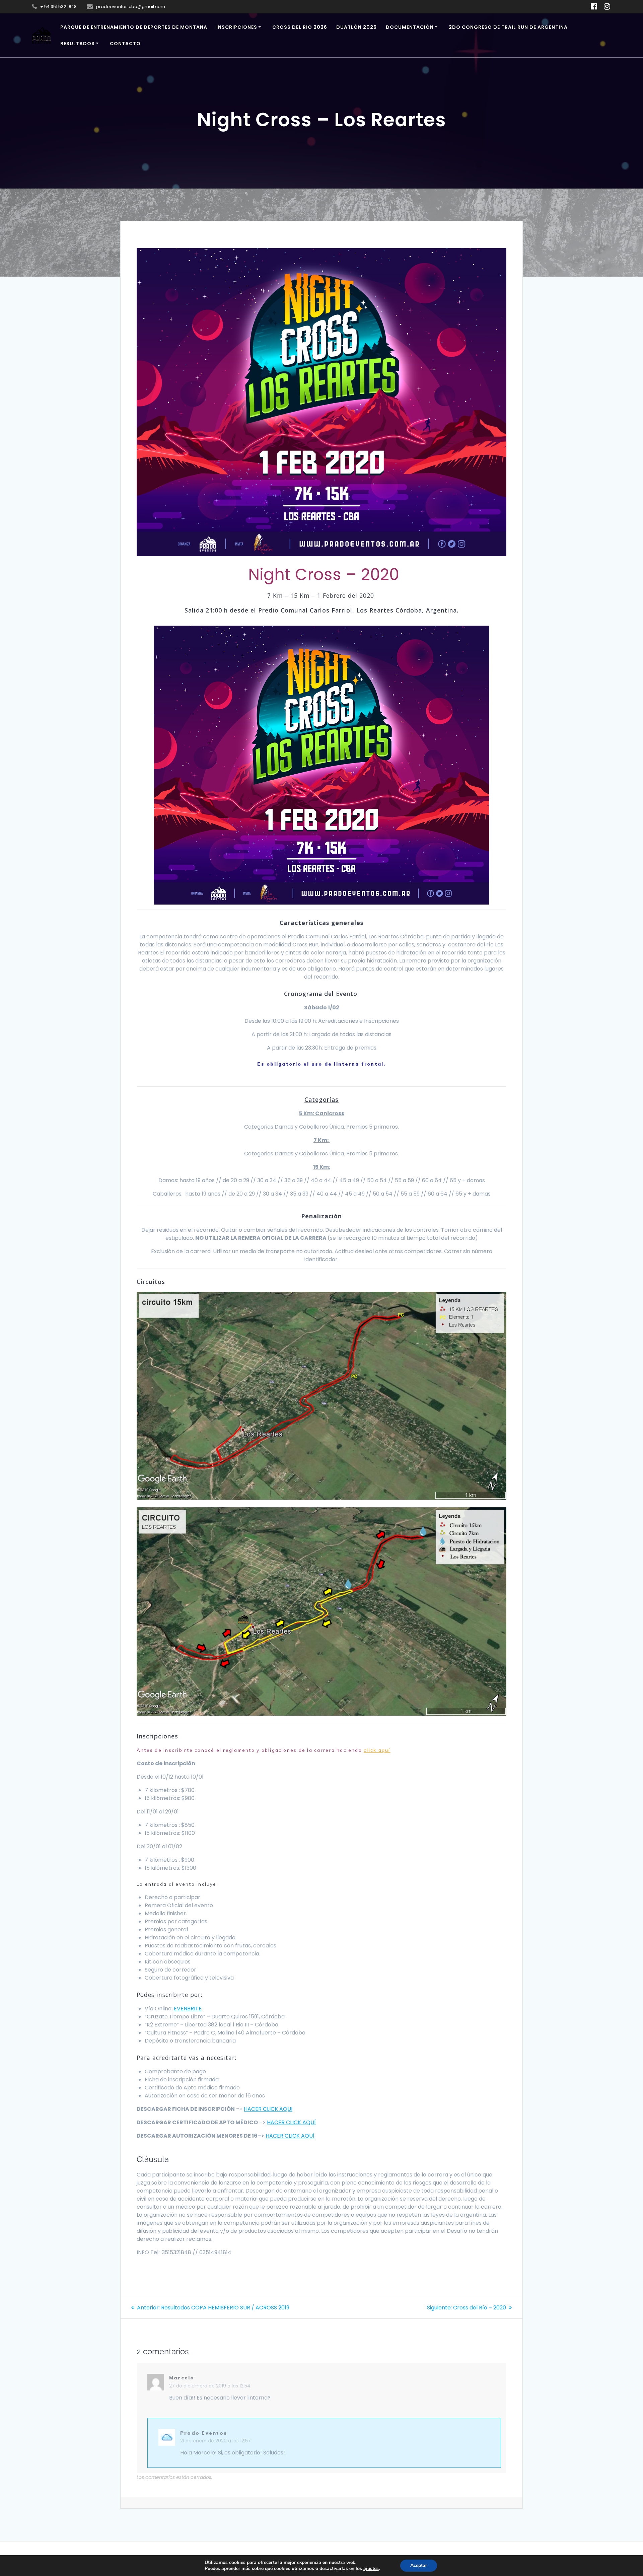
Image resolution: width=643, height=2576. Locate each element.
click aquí (377, 1750)
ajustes (371, 2569)
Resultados (78, 44)
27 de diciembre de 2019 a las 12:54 (210, 2386)
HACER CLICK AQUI (268, 2109)
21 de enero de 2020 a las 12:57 (216, 2441)
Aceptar (419, 2565)
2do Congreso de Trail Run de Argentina (508, 27)
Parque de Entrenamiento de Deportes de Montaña (134, 27)
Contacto (125, 44)
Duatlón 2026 (356, 27)
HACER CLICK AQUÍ (291, 2122)
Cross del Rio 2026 (300, 27)
